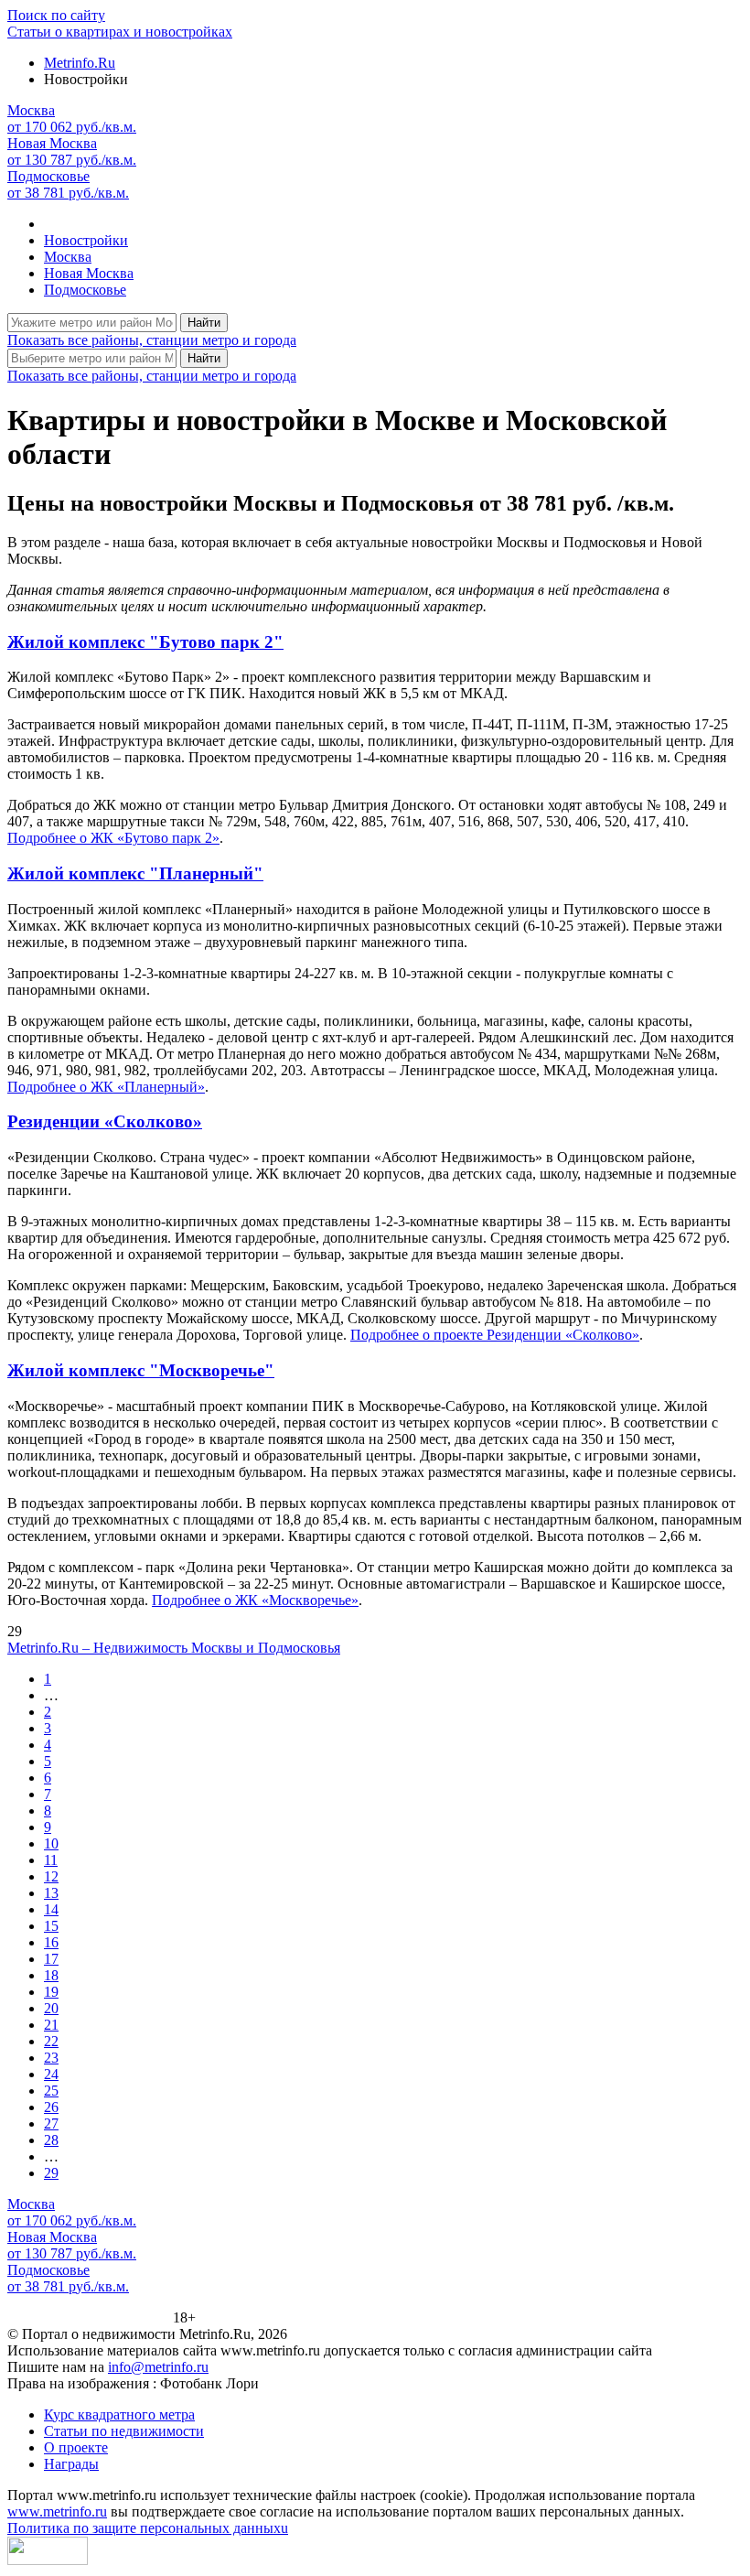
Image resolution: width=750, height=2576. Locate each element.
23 (51, 2058)
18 (51, 1975)
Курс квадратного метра (119, 2414)
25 (51, 2091)
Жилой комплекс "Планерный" (135, 873)
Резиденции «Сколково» (105, 1121)
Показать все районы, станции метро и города (152, 340)
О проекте (76, 2447)
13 (51, 1893)
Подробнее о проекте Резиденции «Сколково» (495, 1335)
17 (51, 1959)
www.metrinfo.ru (57, 2511)
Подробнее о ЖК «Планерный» (106, 1087)
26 (51, 2107)
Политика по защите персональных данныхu (148, 2528)
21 (51, 2025)
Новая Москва (89, 273)
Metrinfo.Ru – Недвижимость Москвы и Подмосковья (174, 1648)
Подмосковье (85, 290)
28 (51, 2140)
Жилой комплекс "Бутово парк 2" (145, 642)
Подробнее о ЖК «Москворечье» (255, 1600)
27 (51, 2123)
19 (51, 1992)
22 (51, 2041)
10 (51, 1843)
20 (51, 2008)
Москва (68, 257)
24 (51, 2074)
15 (51, 1926)
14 (51, 1909)
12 (51, 1876)
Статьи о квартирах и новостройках (120, 32)
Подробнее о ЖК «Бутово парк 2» (113, 838)
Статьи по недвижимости (124, 2431)
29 (51, 2173)
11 (51, 1860)
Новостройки (86, 240)
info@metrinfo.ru (158, 2367)
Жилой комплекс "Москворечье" (141, 1370)
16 (51, 1942)
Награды (71, 2464)
